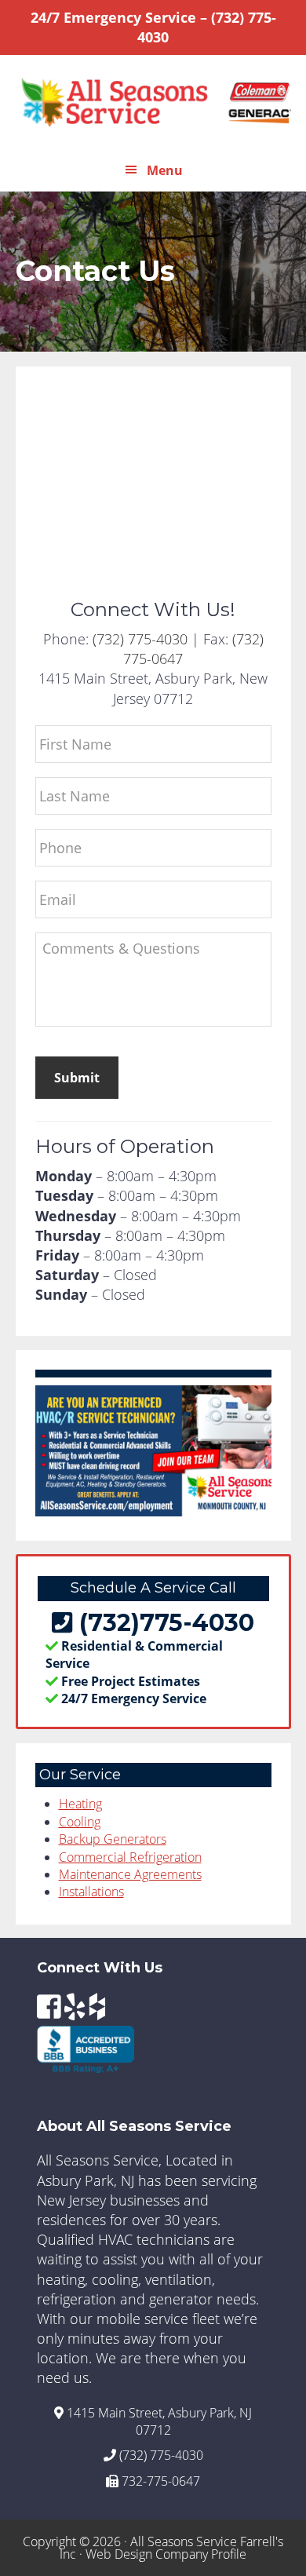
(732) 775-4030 (140, 639)
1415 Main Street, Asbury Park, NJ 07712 (158, 2421)
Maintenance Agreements (130, 1874)
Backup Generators (113, 1839)
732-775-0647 (159, 2481)
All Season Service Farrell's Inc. (153, 102)
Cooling (80, 1822)
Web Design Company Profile (166, 2554)
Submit (77, 1078)
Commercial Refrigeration (130, 1857)
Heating (80, 1804)
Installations (91, 1892)
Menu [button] (165, 170)
